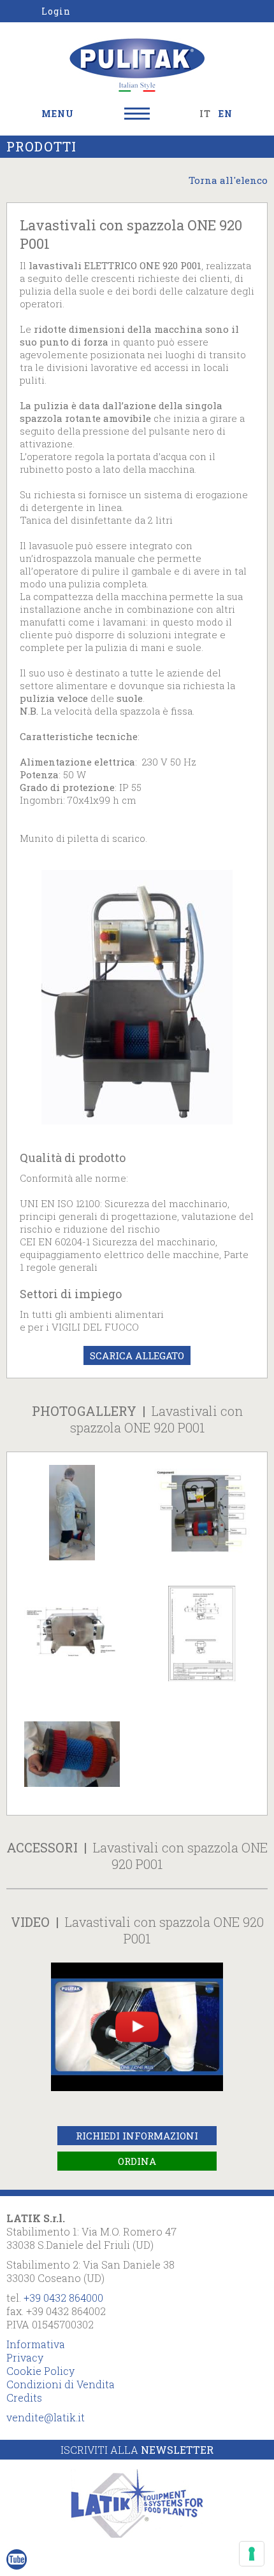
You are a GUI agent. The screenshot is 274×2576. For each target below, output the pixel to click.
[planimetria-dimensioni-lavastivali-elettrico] (202, 1634)
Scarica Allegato (137, 1355)
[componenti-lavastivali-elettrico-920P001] (202, 1513)
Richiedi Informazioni (137, 2136)
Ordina (137, 2161)
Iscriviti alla (137, 2450)
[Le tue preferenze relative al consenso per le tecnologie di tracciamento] (252, 2554)
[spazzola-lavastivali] (72, 1754)
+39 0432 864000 (63, 2298)
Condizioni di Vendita (61, 2384)
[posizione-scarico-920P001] (72, 1634)
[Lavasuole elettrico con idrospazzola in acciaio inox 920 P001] (137, 996)
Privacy (25, 2357)
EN (226, 114)
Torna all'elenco (228, 180)
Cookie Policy (40, 2371)
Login (56, 11)
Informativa (36, 2344)
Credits (24, 2397)
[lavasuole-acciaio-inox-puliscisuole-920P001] (72, 1513)
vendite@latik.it (46, 2417)
